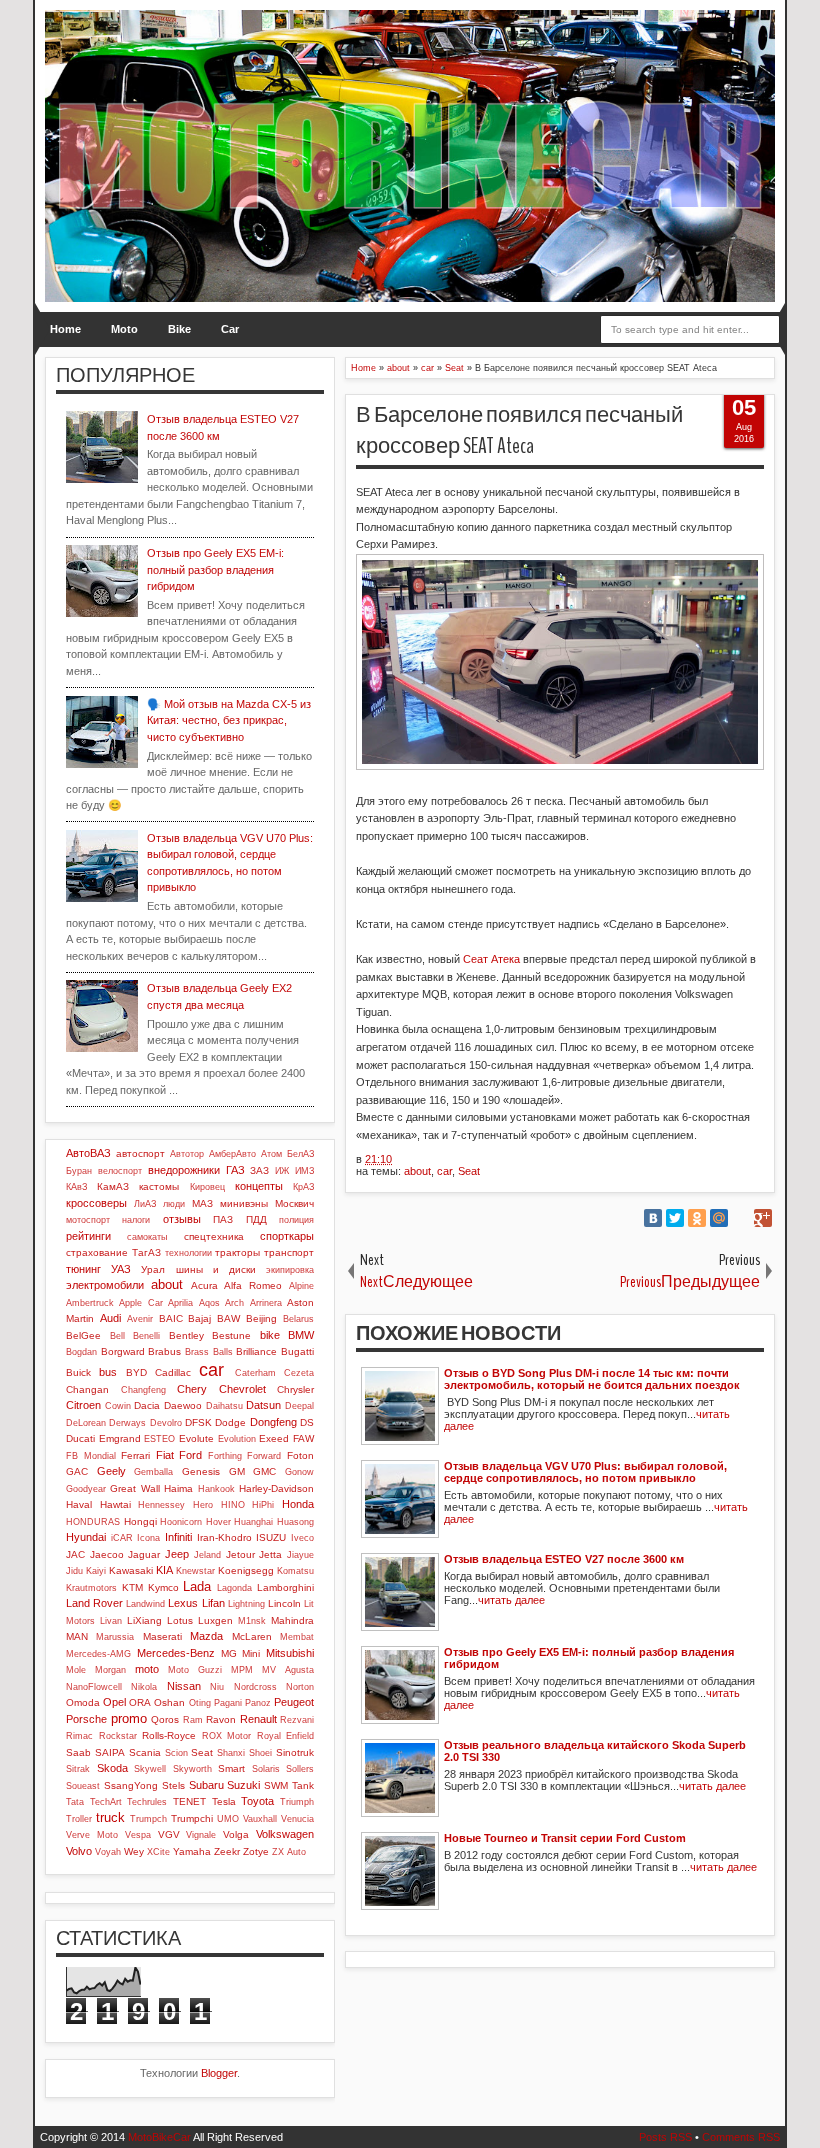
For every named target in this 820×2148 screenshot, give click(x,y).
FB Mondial (91, 1456)
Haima (178, 1488)
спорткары (287, 1236)
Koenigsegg (246, 1570)
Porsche (86, 1719)
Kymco (163, 1587)
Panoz (258, 1703)
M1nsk (252, 1621)
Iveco (302, 1538)
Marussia (115, 1637)
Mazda (206, 1636)
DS (307, 1422)
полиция (296, 1220)
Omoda (83, 1702)
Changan (87, 1389)
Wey (134, 1851)
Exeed (274, 1438)
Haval (79, 1504)
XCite (158, 1852)
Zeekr (227, 1851)
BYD (136, 1372)
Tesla (224, 1801)
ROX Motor (227, 1736)
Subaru (206, 1785)
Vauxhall (260, 1819)
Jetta (270, 1554)
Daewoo (183, 1405)
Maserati (162, 1636)
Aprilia (180, 1303)
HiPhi (263, 1505)
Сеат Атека (491, 959)
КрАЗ (303, 1187)
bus (108, 1372)
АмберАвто (232, 1154)
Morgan (110, 1670)
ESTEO (159, 1439)
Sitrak (78, 1769)
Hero (203, 1505)
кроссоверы (96, 1203)
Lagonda (234, 1588)
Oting (200, 1703)
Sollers (300, 1769)
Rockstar (118, 1736)
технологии (188, 1253)
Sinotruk (295, 1752)
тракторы (237, 1252)
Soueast (83, 1786)
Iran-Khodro (224, 1537)
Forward (264, 1456)
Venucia (297, 1819)
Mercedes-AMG (98, 1654)
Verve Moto (92, 1835)
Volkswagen (285, 1834)
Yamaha (192, 1851)
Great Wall (134, 1488)
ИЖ (282, 1171)
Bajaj (199, 1318)
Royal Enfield (286, 1736)
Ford (190, 1455)
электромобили (105, 1285)
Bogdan (81, 1352)
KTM (132, 1587)
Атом (271, 1154)
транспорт (289, 1252)
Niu (217, 1687)
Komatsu (295, 1571)
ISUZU (271, 1537)
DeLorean (86, 1423)
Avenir (140, 1319)
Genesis (201, 1471)
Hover (218, 1522)
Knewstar (195, 1571)
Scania (145, 1752)
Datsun (263, 1405)
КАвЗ (76, 1187)
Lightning (246, 1604)
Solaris (266, 1769)
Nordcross (255, 1687)
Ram (193, 1720)
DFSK (198, 1422)
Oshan (169, 1702)
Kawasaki (131, 1570)
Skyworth (192, 1769)
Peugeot (294, 1702)
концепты (259, 1186)
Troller (79, 1819)
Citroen (83, 1405)
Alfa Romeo (253, 1285)
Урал (153, 1269)
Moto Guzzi (195, 1670)
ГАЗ (235, 1170)
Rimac (79, 1736)
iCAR (122, 1538)
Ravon (221, 1719)
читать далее (511, 1600)
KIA (164, 1570)
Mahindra (292, 1620)
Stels (173, 1785)
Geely (111, 1471)
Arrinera (266, 1303)
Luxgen (215, 1620)
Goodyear (86, 1489)
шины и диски (216, 1269)
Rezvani (297, 1720)
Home (65, 329)
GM (237, 1471)
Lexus (183, 1603)
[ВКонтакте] (653, 1218)
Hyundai (86, 1537)
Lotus (180, 1620)
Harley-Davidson (276, 1488)
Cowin (118, 1406)
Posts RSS (665, 2137)
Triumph (297, 1802)
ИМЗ (304, 1171)
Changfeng (143, 1390)
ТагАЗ (146, 1252)
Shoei (260, 1753)
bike (270, 1335)
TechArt (106, 1802)
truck (110, 1817)
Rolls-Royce (169, 1735)
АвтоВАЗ (88, 1153)
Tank (303, 1785)
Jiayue (300, 1555)
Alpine (301, 1286)
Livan (111, 1621)
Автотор (187, 1154)
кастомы (159, 1186)
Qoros (165, 1719)
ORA (140, 1702)
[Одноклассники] (697, 1218)
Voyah (108, 1852)
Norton (300, 1687)
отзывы (182, 1219)
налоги (136, 1220)
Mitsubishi (290, 1653)
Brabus (164, 1351)
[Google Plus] (763, 1218)
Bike (179, 329)
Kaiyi (96, 1571)
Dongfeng (273, 1422)
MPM (242, 1670)
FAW (303, 1438)
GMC (264, 1471)
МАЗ (202, 1203)
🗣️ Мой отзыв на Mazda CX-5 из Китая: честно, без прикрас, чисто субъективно (229, 720)
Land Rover (94, 1603)
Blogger (219, 2073)
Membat (297, 1637)
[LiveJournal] (741, 1218)
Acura (204, 1285)
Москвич (294, 1203)
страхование (97, 1252)
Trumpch (148, 1819)
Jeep (177, 1554)
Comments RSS (741, 2137)
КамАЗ (113, 1186)
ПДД (256, 1219)
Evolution (237, 1439)
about (417, 1171)
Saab (78, 1752)
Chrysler (295, 1389)
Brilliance (256, 1351)
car (444, 1171)
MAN (77, 1636)
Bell (117, 1336)
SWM (276, 1785)
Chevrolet (242, 1389)
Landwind (145, 1604)
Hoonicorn (181, 1522)
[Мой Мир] (719, 1218)
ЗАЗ (259, 1170)
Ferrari (135, 1455)
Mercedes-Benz (176, 1653)
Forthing (225, 1456)
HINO (233, 1505)
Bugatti (297, 1351)
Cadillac (173, 1372)
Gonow (299, 1472)
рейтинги (88, 1236)
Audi (110, 1318)
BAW (228, 1318)
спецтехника (214, 1236)
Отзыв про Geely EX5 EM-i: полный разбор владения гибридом (215, 569)
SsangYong (131, 1785)
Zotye (256, 1851)
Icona (148, 1538)
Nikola (144, 1687)
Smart (231, 1768)
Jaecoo (107, 1554)
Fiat (165, 1455)
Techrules (147, 1802)
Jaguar (144, 1554)
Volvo (79, 1851)
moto (147, 1669)
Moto (124, 329)
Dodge (230, 1422)
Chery (192, 1389)
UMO (228, 1819)
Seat (469, 1171)
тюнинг (83, 1269)
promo (129, 1718)
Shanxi (231, 1753)
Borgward (123, 1351)
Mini (251, 1653)
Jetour (240, 1554)
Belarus (298, 1319)
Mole (76, 1670)
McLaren (252, 1636)
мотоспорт (88, 1220)
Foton (300, 1455)
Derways (127, 1423)
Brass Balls (209, 1352)
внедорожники (184, 1170)
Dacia (147, 1405)
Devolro (166, 1423)
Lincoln (284, 1603)
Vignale (201, 1835)
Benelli (146, 1336)
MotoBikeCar (159, 2137)
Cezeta (299, 1373)
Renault (258, 1719)
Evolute (196, 1438)
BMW (301, 1335)
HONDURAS (93, 1522)
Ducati (80, 1438)
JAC (75, 1554)
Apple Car (140, 1303)
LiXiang (144, 1620)
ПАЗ (223, 1219)
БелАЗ (300, 1154)
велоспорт (120, 1171)
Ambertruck (90, 1303)
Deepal (299, 1406)
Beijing (261, 1318)
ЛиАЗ (145, 1204)
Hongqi (140, 1521)
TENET (189, 1801)
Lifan (213, 1603)
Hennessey (161, 1505)
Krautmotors (91, 1588)
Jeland (207, 1555)
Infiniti (178, 1537)
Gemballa (153, 1472)
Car (230, 329)
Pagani (228, 1703)
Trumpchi (192, 1818)
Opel (114, 1702)
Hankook (216, 1489)
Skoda (112, 1768)
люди (174, 1204)
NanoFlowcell (94, 1687)
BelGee (83, 1335)
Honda (298, 1504)
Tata (75, 1802)
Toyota (257, 1801)
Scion (176, 1753)
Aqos (209, 1303)
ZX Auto (289, 1852)
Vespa (138, 1835)
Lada (197, 1586)
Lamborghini (285, 1587)
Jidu (74, 1571)
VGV (169, 1834)
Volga (236, 1834)
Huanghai (253, 1522)
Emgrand (120, 1438)
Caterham (255, 1373)
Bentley (186, 1335)
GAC (77, 1471)
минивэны (244, 1203)
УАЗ (121, 1269)
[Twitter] (675, 1218)
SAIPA (110, 1752)
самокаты (147, 1237)
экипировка (290, 1270)
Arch (234, 1303)
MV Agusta (288, 1670)
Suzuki (243, 1785)
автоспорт (140, 1153)
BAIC (171, 1318)
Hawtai (115, 1504)
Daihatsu (224, 1406)
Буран (79, 1171)
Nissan (184, 1686)
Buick (78, 1372)
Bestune (231, 1335)
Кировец (207, 1187)
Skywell (150, 1769)
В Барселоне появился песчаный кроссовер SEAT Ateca (519, 430)
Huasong (295, 1522)
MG (229, 1653)
